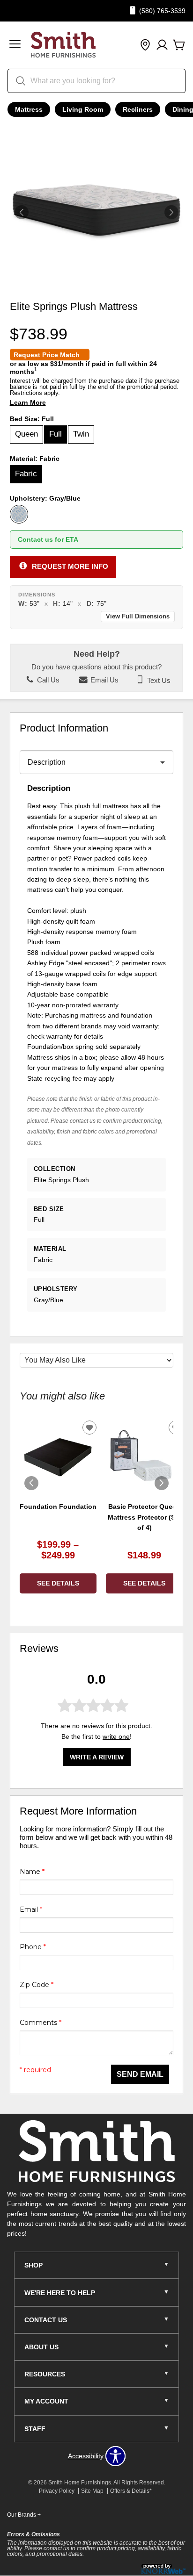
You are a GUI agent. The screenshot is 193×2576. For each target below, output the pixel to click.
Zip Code (37, 1985)
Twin (81, 434)
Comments (41, 2023)
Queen (26, 434)
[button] (15, 45)
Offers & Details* (131, 2491)
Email (31, 1909)
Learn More (28, 403)
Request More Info (70, 566)
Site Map (92, 2491)
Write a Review (97, 1757)
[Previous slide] (31, 1483)
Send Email (140, 2074)
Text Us (158, 680)
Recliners (138, 109)
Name (32, 1872)
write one (116, 1736)
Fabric (26, 474)
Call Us (47, 680)
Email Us (104, 680)
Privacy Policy (57, 2491)
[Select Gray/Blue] (19, 514)
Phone (33, 1947)
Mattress (29, 109)
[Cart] (179, 45)
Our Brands (24, 2515)
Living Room (83, 109)
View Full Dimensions (138, 617)
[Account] (162, 45)
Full (56, 434)
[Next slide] (162, 1483)
